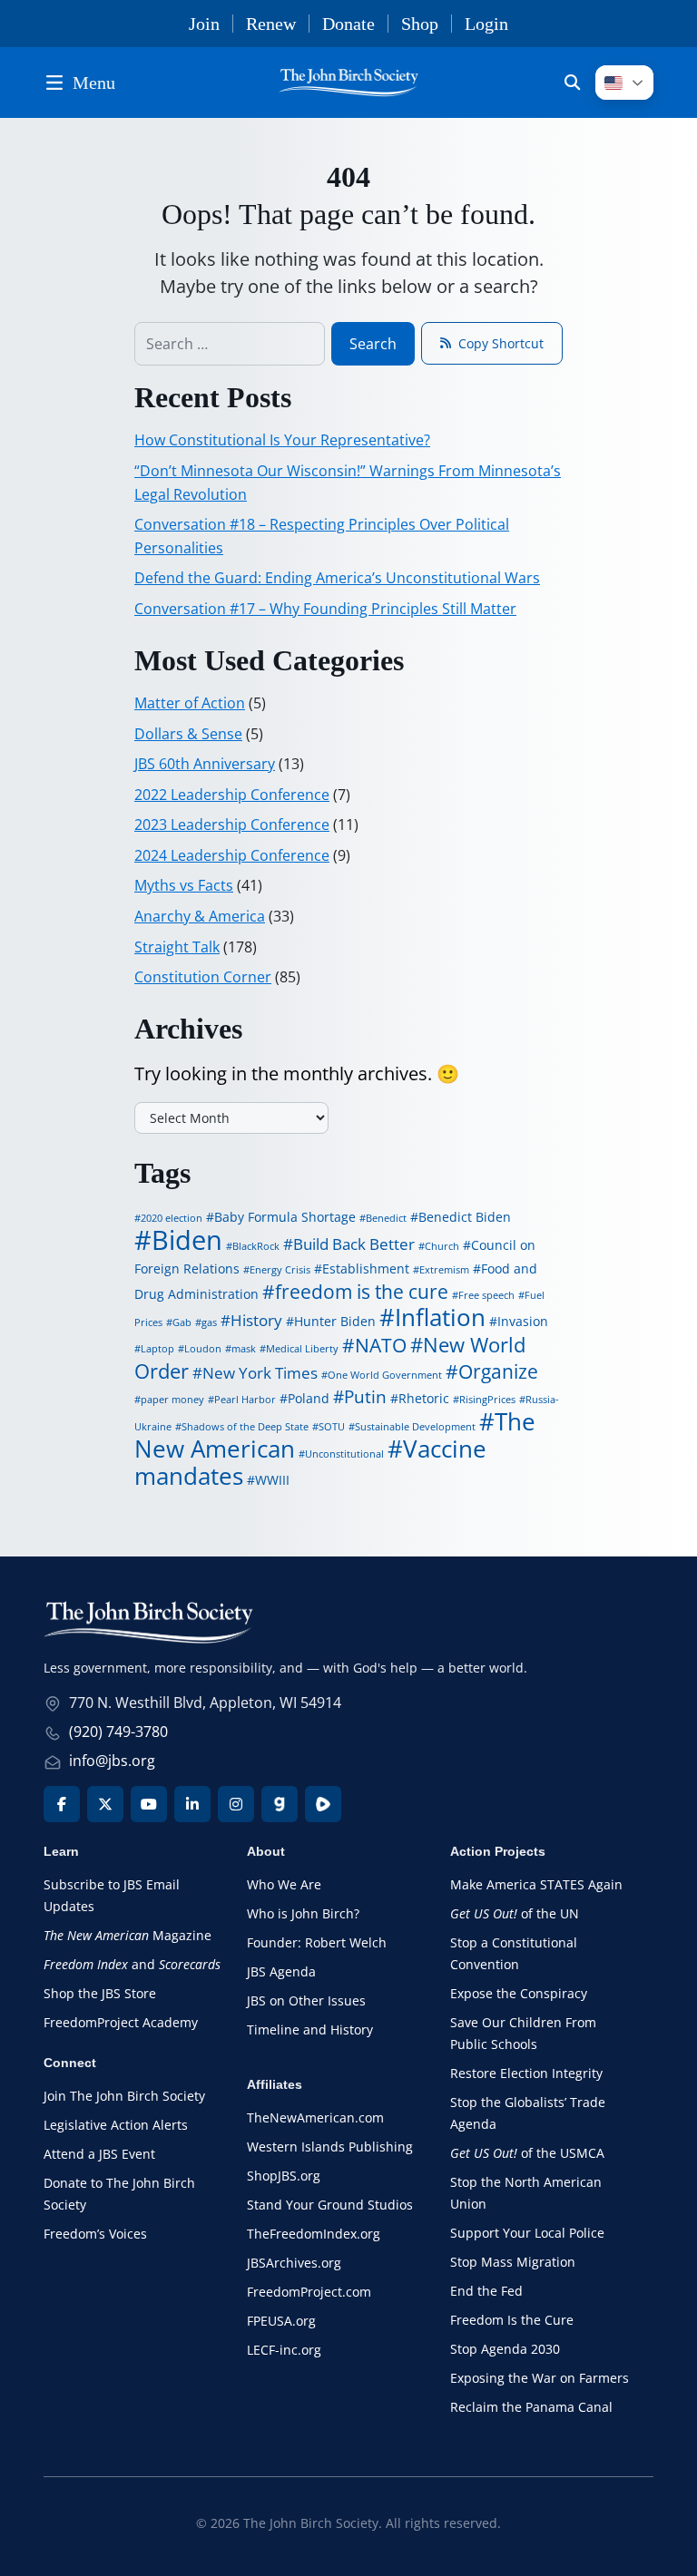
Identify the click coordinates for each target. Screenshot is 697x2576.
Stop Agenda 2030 (505, 2349)
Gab (182, 1322)
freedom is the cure (362, 1292)
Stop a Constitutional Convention (514, 1953)
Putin (365, 1397)
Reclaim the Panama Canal (531, 2407)
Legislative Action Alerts (116, 2125)
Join (204, 24)
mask (244, 1349)
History (256, 1320)
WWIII (272, 1480)
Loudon (203, 1349)
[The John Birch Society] (348, 80)
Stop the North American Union (526, 2193)
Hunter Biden (335, 1321)
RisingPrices (487, 1400)
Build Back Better (354, 1244)
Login (486, 24)
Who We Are (284, 1884)
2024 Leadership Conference (232, 855)
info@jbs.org (112, 1761)
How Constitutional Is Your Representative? (282, 440)
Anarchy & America (200, 916)
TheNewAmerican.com (315, 2117)
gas (209, 1322)
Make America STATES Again (536, 1884)
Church (442, 1246)
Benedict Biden (465, 1217)
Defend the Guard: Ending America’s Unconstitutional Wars (337, 578)
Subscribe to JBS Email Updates (112, 1895)
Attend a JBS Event (99, 2154)
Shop (420, 24)
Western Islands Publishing (330, 2147)
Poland (309, 1398)
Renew (271, 24)
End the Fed (486, 2291)
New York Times (260, 1373)
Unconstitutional (344, 1454)
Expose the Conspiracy (519, 1993)
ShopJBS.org (284, 2176)
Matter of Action (190, 703)
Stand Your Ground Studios (330, 2205)
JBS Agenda (281, 1971)
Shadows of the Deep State (245, 1427)
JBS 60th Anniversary (205, 764)
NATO (381, 1345)
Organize (498, 1371)
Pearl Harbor (245, 1400)
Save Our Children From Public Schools (523, 2033)
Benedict (386, 1218)
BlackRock (256, 1246)
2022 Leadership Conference (232, 795)
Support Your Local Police (527, 2233)
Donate (348, 24)
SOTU (332, 1427)
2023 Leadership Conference (232, 825)
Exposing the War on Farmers (540, 2378)
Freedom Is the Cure (512, 2320)
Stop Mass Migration (513, 2262)
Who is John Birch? (303, 1913)
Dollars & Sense (188, 734)
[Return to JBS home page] (148, 1627)
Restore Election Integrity (526, 2073)
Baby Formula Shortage (285, 1217)
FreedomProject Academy (121, 2022)
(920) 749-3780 (118, 1732)
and (132, 1964)
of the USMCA (527, 2153)
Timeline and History (310, 2030)
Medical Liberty (302, 1349)
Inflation (440, 1317)
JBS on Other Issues (306, 2000)
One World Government (385, 1375)
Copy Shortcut (501, 343)
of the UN (515, 1913)
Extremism (444, 1270)
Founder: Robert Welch (317, 1942)
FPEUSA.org (281, 2321)
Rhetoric (424, 1398)
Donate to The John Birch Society (119, 2194)
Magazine (128, 1935)
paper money (172, 1400)
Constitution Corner (203, 977)
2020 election (172, 1218)
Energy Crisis (280, 1270)
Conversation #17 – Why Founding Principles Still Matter (325, 609)
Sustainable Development (415, 1427)
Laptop (157, 1349)
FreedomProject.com (309, 2292)
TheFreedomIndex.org (314, 2234)
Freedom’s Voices (95, 2234)
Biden (187, 1240)
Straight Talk (177, 947)
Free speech (486, 1295)
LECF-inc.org (284, 2350)
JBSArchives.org (294, 2263)
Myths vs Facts (184, 885)
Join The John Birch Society (124, 2096)
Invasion (523, 1321)
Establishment (366, 1268)
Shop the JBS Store (100, 1993)
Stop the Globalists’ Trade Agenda (528, 2113)
